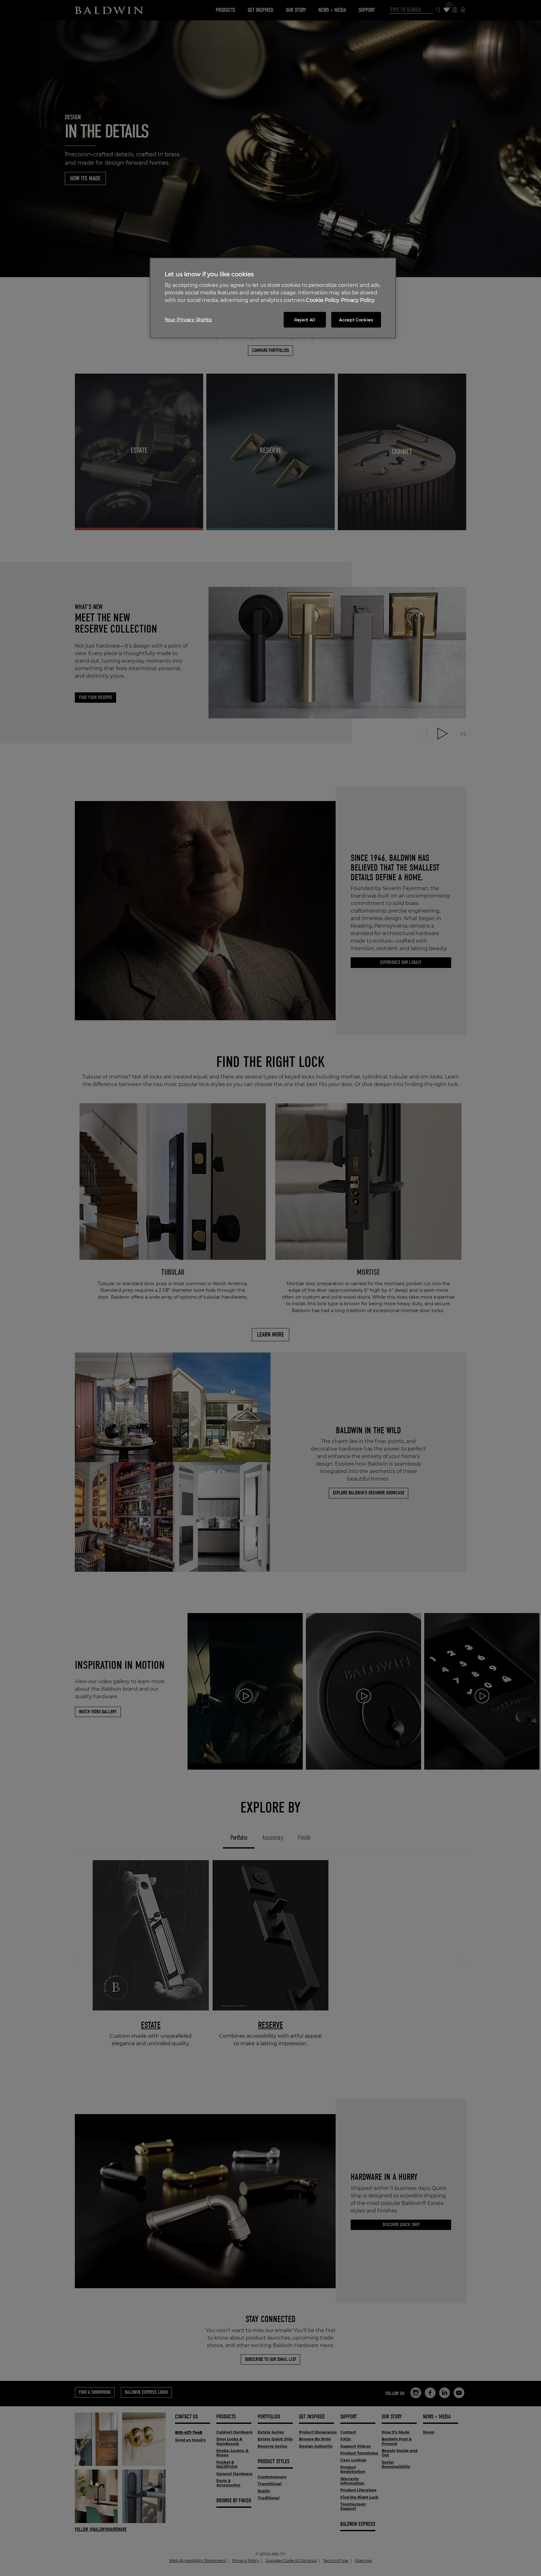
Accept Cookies (356, 320)
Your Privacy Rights (188, 320)
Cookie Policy (323, 300)
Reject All (305, 320)
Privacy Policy (358, 300)
